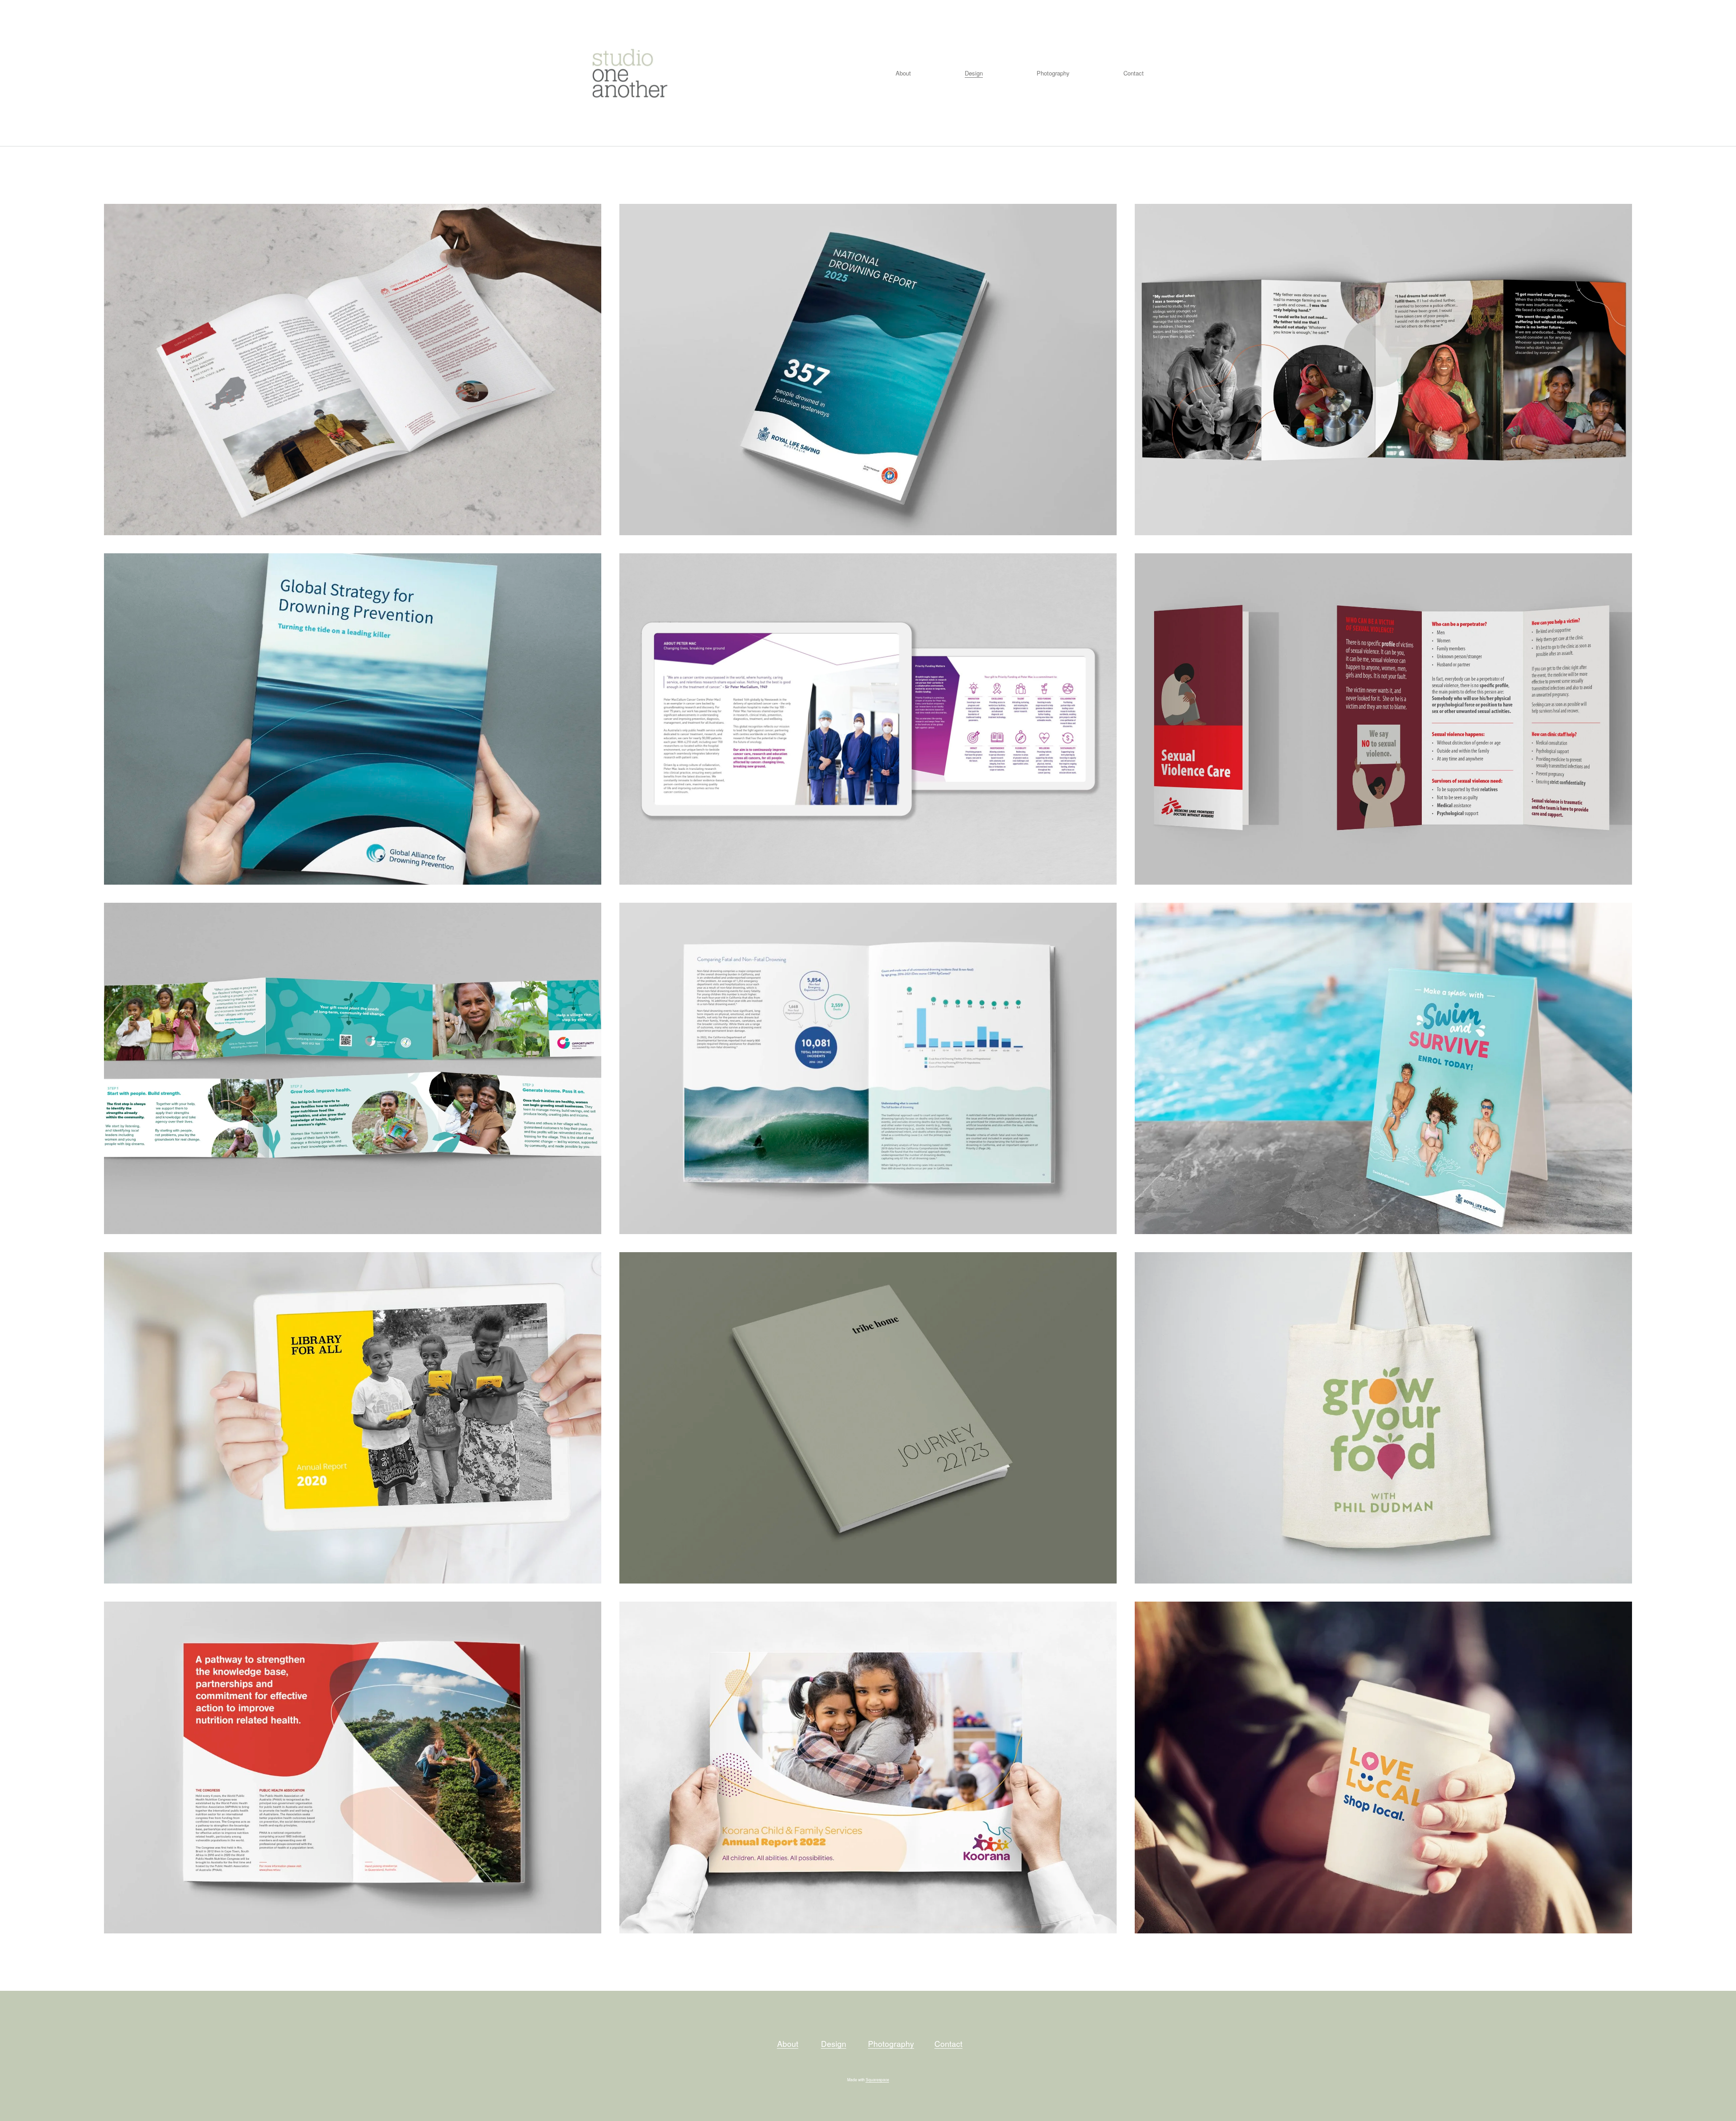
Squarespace (877, 2079)
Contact (1134, 73)
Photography (1053, 73)
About (903, 73)
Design (974, 73)
